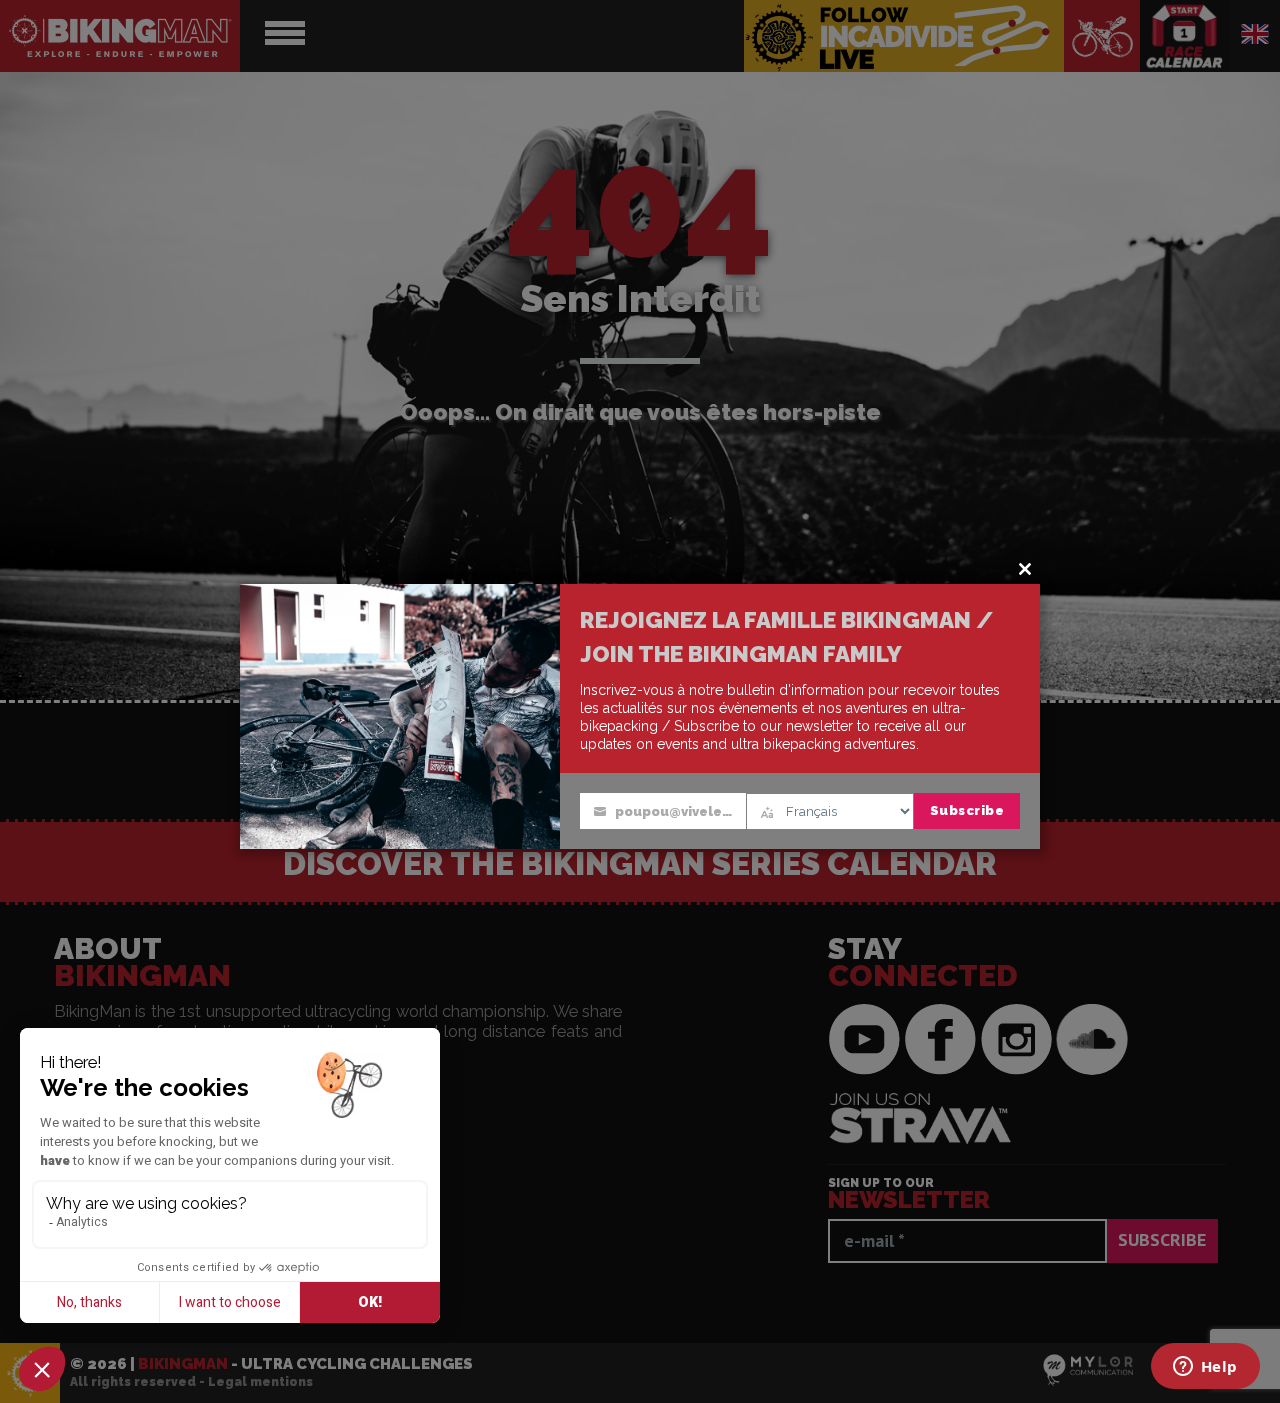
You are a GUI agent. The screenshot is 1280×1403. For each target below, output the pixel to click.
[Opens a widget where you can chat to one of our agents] (1205, 1368)
